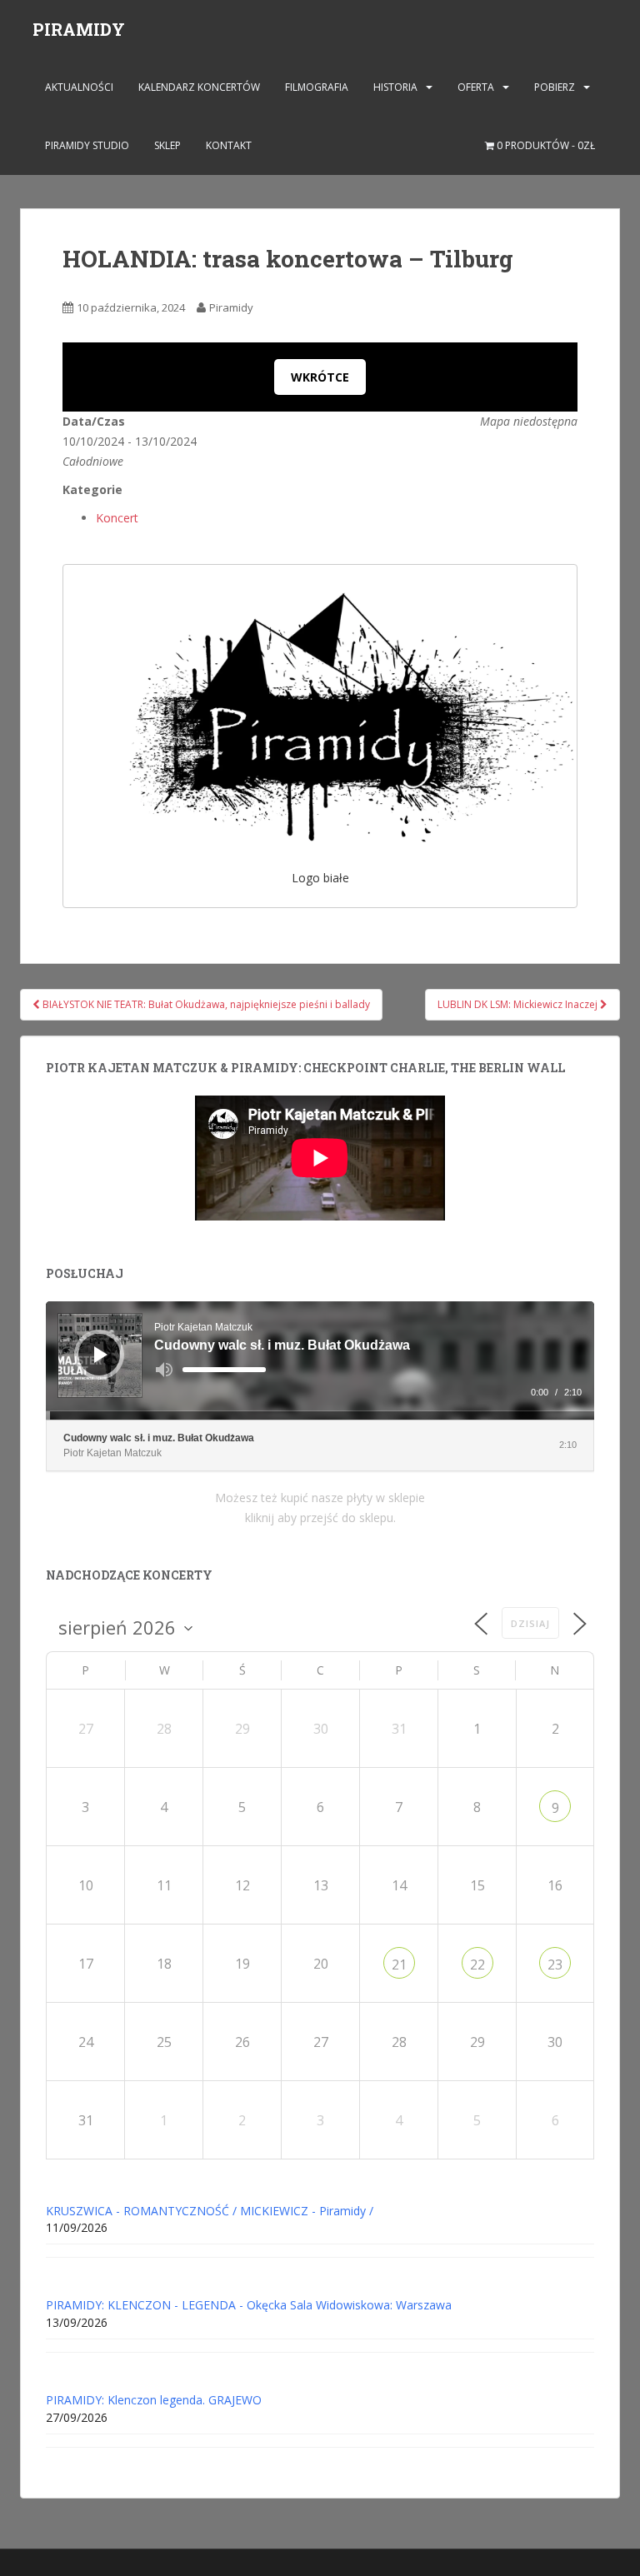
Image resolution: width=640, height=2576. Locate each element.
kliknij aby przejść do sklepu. (320, 1518)
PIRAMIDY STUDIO (87, 145)
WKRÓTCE (320, 377)
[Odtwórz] (101, 1355)
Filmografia (317, 87)
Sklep (167, 145)
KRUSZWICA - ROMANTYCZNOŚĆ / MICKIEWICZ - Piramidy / (210, 2211)
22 (477, 1964)
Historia (395, 87)
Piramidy (231, 307)
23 (555, 1964)
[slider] (224, 1370)
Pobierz (555, 87)
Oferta (476, 87)
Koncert (117, 518)
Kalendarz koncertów (199, 87)
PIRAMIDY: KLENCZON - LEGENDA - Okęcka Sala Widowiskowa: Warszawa (249, 2305)
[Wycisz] (164, 1370)
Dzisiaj (530, 1623)
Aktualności (79, 87)
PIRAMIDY (79, 29)
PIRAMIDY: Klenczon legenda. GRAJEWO (154, 2400)
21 (399, 1964)
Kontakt (229, 145)
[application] (320, 1360)
